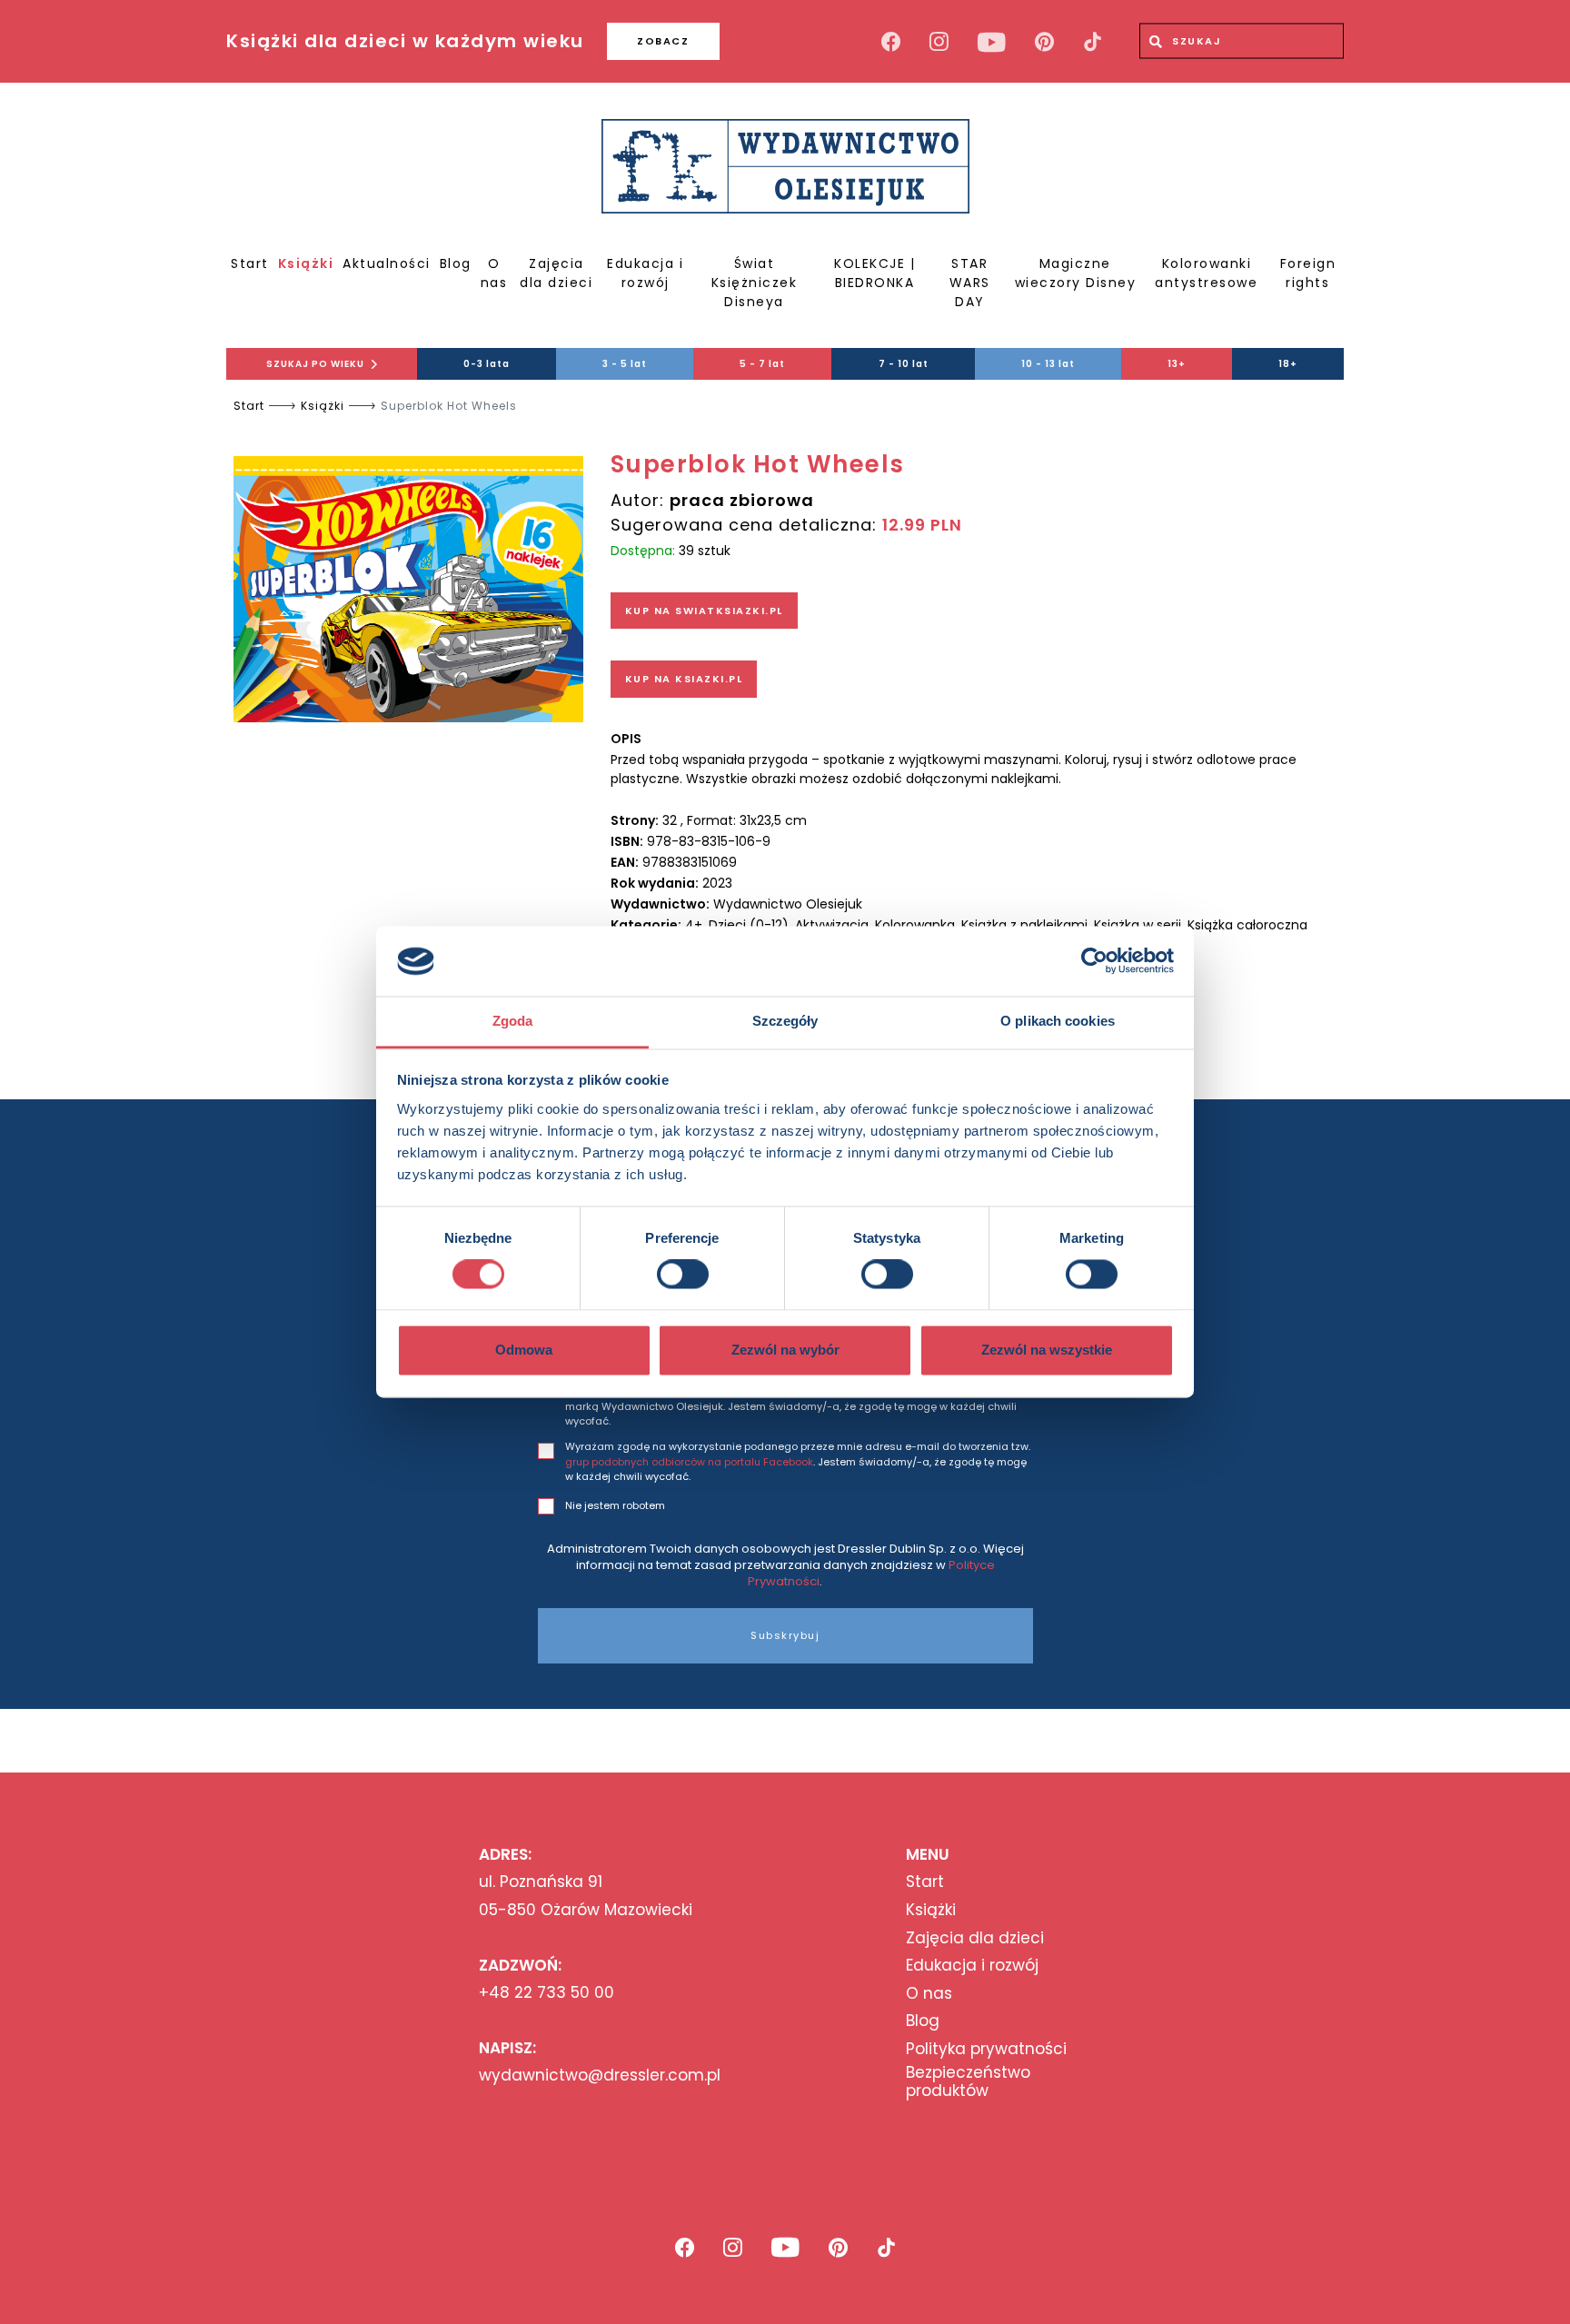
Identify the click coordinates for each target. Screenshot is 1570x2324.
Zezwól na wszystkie (1047, 1350)
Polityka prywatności (986, 2049)
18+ (1288, 364)
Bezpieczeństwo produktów (968, 2082)
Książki (306, 263)
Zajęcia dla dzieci (556, 273)
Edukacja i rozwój (645, 273)
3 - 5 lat (625, 364)
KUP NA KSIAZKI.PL (684, 679)
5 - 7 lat (762, 364)
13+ (1177, 364)
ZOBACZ (663, 41)
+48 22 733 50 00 (547, 1992)
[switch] (683, 1275)
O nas (494, 273)
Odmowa (524, 1350)
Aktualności (387, 263)
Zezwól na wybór (785, 1350)
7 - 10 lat (904, 364)
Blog (456, 263)
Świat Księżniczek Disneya (755, 283)
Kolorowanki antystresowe (1206, 273)
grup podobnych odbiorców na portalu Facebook (689, 1462)
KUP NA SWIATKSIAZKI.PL (704, 611)
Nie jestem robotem (615, 1505)
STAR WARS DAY (970, 283)
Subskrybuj (785, 1635)
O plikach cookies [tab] (1058, 1021)
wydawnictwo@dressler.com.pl (600, 2075)
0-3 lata (487, 364)
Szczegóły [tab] (785, 1021)
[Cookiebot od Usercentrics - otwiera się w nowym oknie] (1094, 961)
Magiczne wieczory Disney (1076, 273)
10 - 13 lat (1048, 364)
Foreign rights (1308, 273)
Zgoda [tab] (513, 1021)
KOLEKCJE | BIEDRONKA (874, 273)
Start (250, 263)
